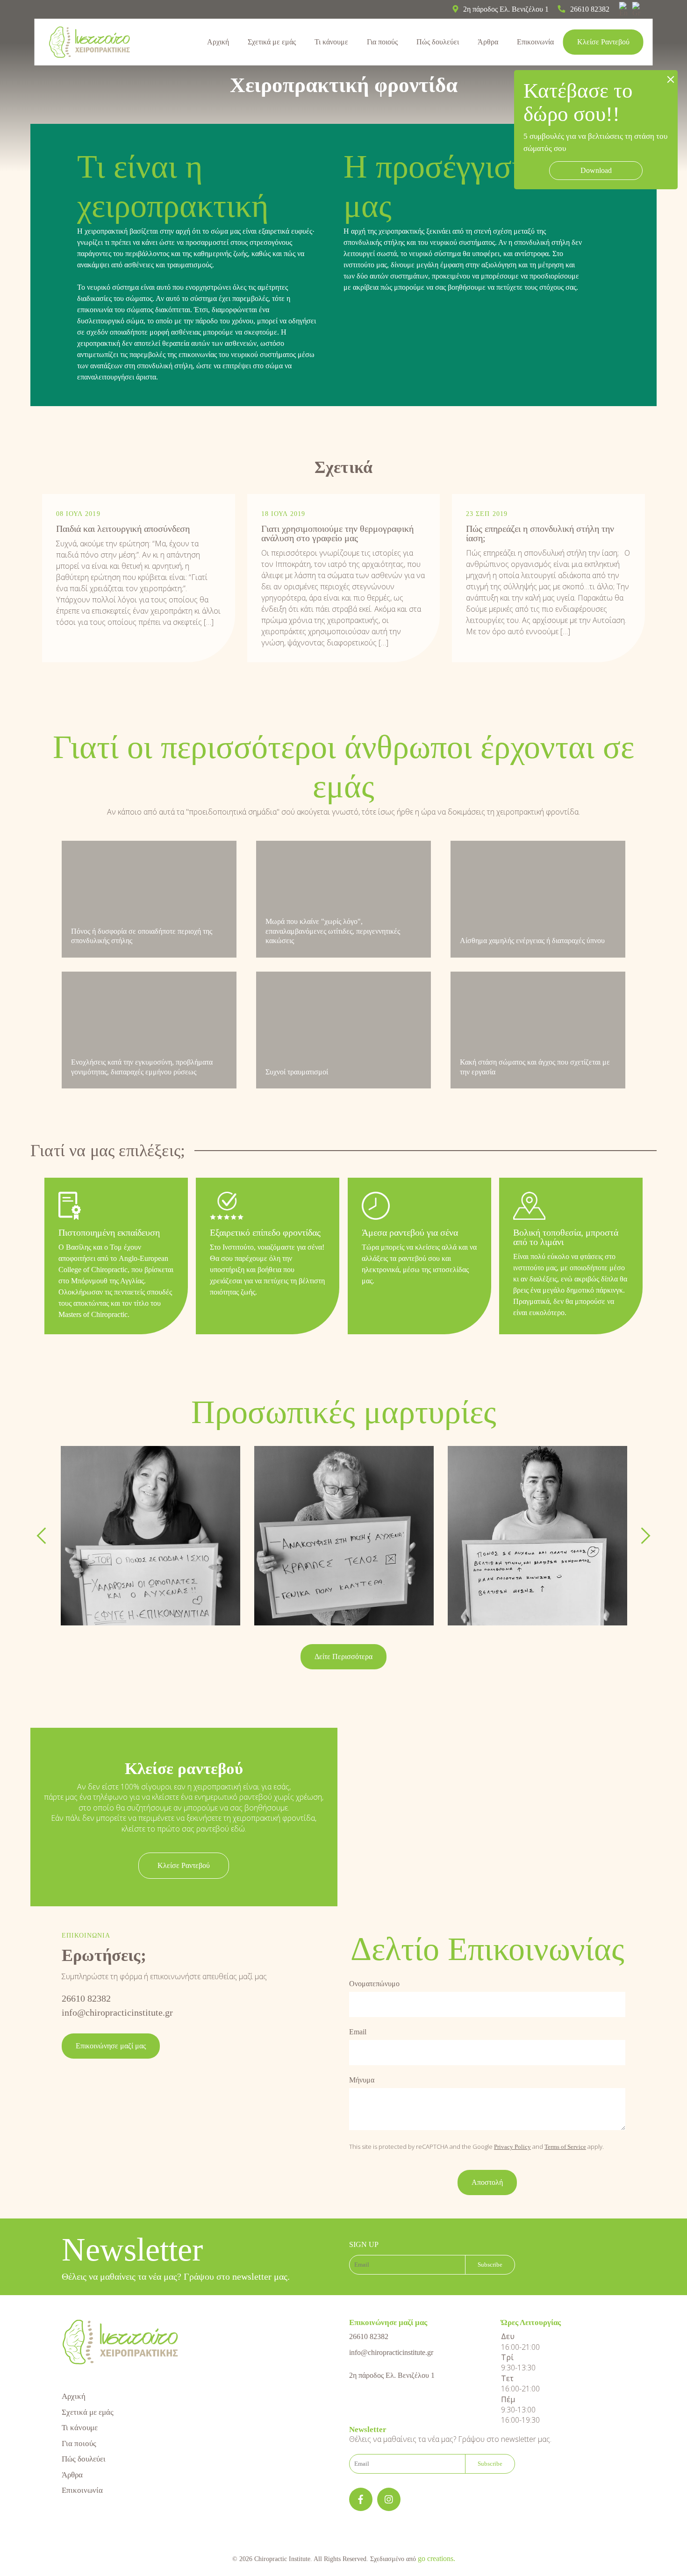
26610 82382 (86, 1998)
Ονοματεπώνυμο (374, 1984)
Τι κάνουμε (331, 42)
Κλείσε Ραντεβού (603, 42)
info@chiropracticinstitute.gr (117, 2012)
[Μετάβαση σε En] (626, 9)
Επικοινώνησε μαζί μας (111, 2046)
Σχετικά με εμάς (272, 42)
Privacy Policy (512, 2147)
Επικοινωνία (535, 42)
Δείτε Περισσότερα (343, 1657)
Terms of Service (565, 2147)
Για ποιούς (382, 42)
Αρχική (218, 42)
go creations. (437, 2558)
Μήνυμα (362, 2080)
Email (358, 2032)
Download (596, 170)
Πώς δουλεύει (438, 42)
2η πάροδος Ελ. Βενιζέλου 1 (392, 2375)
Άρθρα (488, 42)
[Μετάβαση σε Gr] (639, 9)
